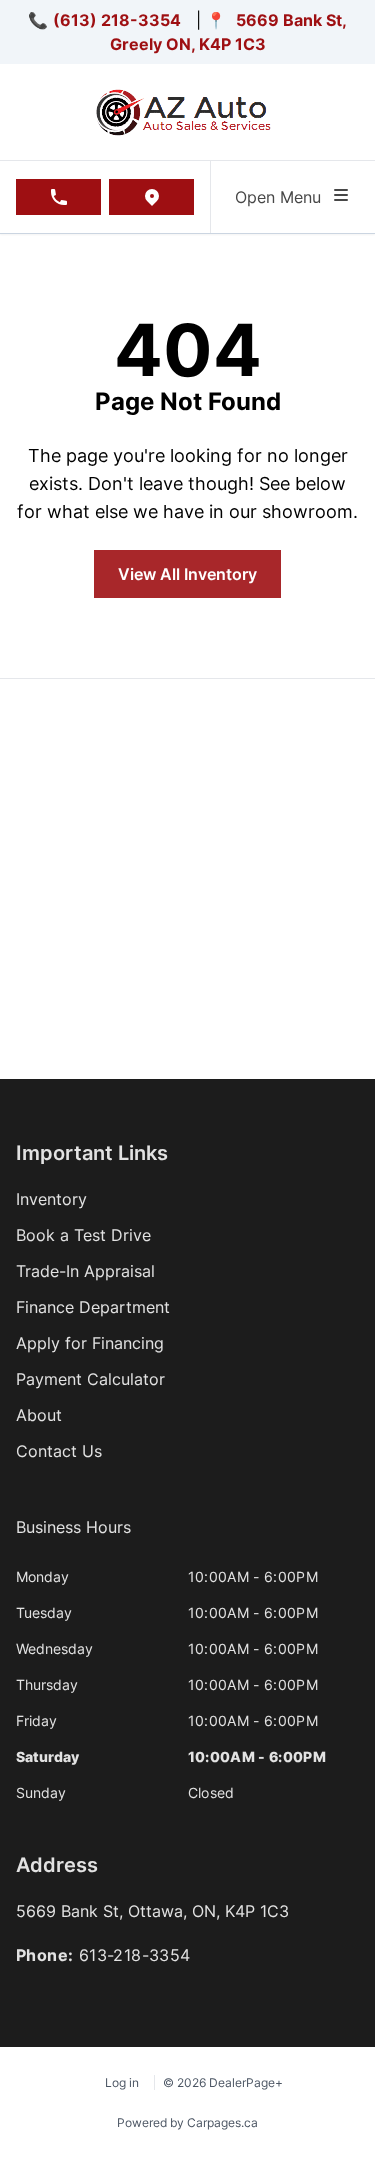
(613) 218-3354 (117, 20)
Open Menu (283, 197)
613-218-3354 (135, 1955)
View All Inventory (187, 574)
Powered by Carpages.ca (187, 2122)
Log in (122, 2082)
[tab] (73, 1537)
